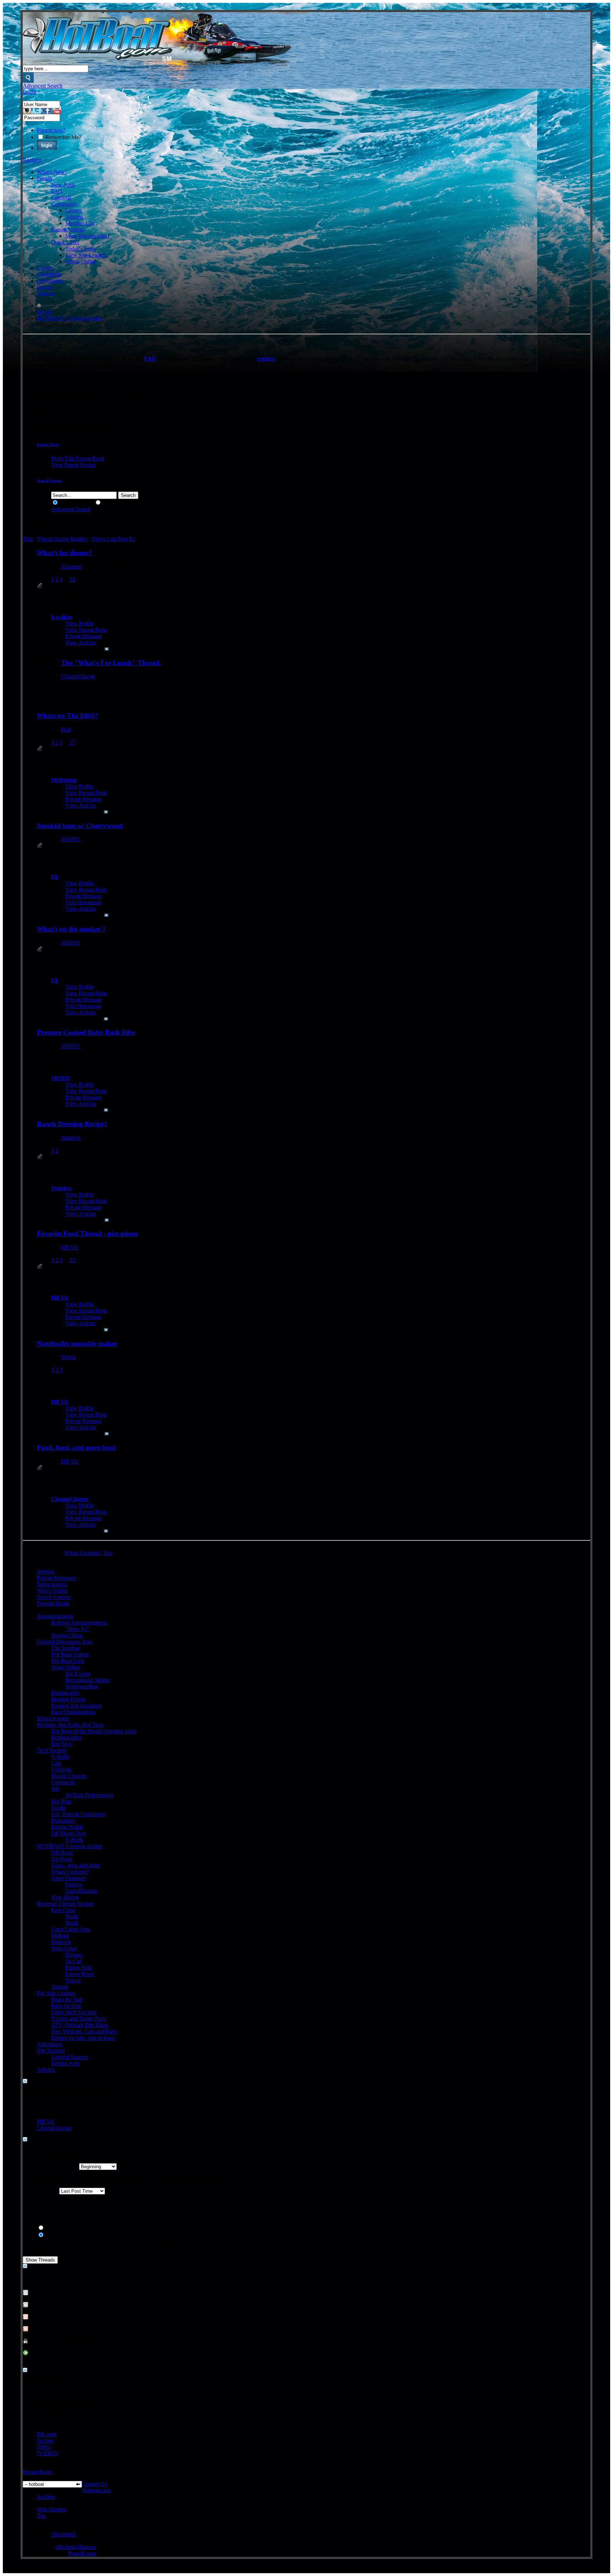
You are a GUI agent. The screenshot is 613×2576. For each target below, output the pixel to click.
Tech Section (51, 1750)
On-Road (62, 1859)
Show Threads (76, 503)
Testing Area (65, 2063)
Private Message (84, 636)
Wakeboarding (82, 1686)
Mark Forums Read (87, 236)
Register (32, 160)
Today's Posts (81, 249)
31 (72, 579)
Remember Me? (63, 137)
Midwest (61, 1942)
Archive (46, 2497)
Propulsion (63, 1821)
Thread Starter (53, 539)
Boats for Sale (67, 1999)
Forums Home (53, 1603)
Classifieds (49, 274)
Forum (44, 178)
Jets (55, 1789)
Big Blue (61, 1801)
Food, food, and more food (76, 1448)
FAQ (57, 191)
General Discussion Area (65, 1642)
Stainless (71, 1138)
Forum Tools (48, 444)
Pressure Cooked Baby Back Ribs (86, 1032)
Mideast (60, 1936)
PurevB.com (82, 2553)
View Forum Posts (86, 630)
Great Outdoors (68, 1878)
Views (98, 539)
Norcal (73, 1980)
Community (64, 204)
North (72, 1916)
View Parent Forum (73, 465)
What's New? (52, 172)
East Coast (63, 1910)
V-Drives (61, 1769)
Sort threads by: (40, 2191)
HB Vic (70, 1247)
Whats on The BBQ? (67, 716)
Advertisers (50, 2044)
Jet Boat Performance (89, 1795)
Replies (79, 539)
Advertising (50, 281)
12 (72, 1260)
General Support (70, 2057)
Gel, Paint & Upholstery (78, 1814)
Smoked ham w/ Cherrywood (80, 826)
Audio (58, 1808)
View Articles (81, 643)
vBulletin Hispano (76, 2547)
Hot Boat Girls (68, 1661)
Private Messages (56, 1578)
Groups (74, 210)
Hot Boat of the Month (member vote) (94, 1731)
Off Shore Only (69, 1833)
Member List (80, 223)
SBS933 (70, 839)
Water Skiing (66, 1667)
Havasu (74, 1955)
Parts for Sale (66, 2006)
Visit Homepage (83, 902)
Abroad (60, 1987)
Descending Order (66, 2235)
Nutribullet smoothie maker (77, 1344)
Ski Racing (78, 1674)
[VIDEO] (48, 2453)
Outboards (63, 1782)
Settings (46, 1571)
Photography (65, 1693)
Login (29, 92)
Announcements (55, 1616)
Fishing (74, 1884)
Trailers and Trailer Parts (78, 2019)
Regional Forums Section (65, 1904)
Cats (56, 1763)
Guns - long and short (75, 1865)
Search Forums (54, 1597)
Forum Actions (68, 229)
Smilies (45, 2441)
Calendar (61, 198)
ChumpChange (78, 676)
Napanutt (71, 567)
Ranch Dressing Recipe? (72, 1124)
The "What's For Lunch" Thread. (111, 663)
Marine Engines (69, 1776)
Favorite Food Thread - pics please (87, 1234)
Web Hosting (52, 2509)
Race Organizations (73, 1712)
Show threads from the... (50, 2166)
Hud (66, 730)
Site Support (51, 2051)
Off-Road (62, 1852)
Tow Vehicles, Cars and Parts (84, 2031)
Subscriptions (52, 1584)
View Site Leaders (86, 255)
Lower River (80, 1974)
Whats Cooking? (70, 1872)
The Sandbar (65, 1648)
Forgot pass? (51, 130)
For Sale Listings (56, 1993)
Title (28, 539)
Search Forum (49, 481)
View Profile (79, 623)
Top (108, 1553)
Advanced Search (43, 86)
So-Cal (73, 1961)
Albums (74, 217)
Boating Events (68, 1699)
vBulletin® (63, 2534)
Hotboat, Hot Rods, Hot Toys (70, 1725)
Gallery (45, 268)
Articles (46, 293)
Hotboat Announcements (79, 1623)
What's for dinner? (65, 553)
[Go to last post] (107, 649)
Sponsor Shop (67, 1635)
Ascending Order (64, 2228)
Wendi (68, 1357)
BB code (47, 2434)
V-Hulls (60, 1757)
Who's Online (81, 261)
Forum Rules (37, 2472)
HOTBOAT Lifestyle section (70, 318)
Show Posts (115, 503)
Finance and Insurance (76, 1706)
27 (72, 742)
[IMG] (44, 2447)
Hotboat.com (96, 2490)
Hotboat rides (66, 1738)
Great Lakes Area (71, 1929)
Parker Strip (79, 1967)
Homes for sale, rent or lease (83, 2038)
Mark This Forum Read (78, 458)
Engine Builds (67, 1827)
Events (45, 287)
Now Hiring (65, 1897)
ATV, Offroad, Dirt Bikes (80, 2025)
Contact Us (95, 2484)
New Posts (63, 185)
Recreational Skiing (87, 1680)
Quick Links (65, 242)
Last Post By (121, 539)
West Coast (64, 1948)
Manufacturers (53, 1718)
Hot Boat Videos (70, 1654)
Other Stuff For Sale (74, 2012)
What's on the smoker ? (71, 929)
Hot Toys (62, 1744)
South (72, 1923)
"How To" (77, 1629)
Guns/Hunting (81, 1891)
